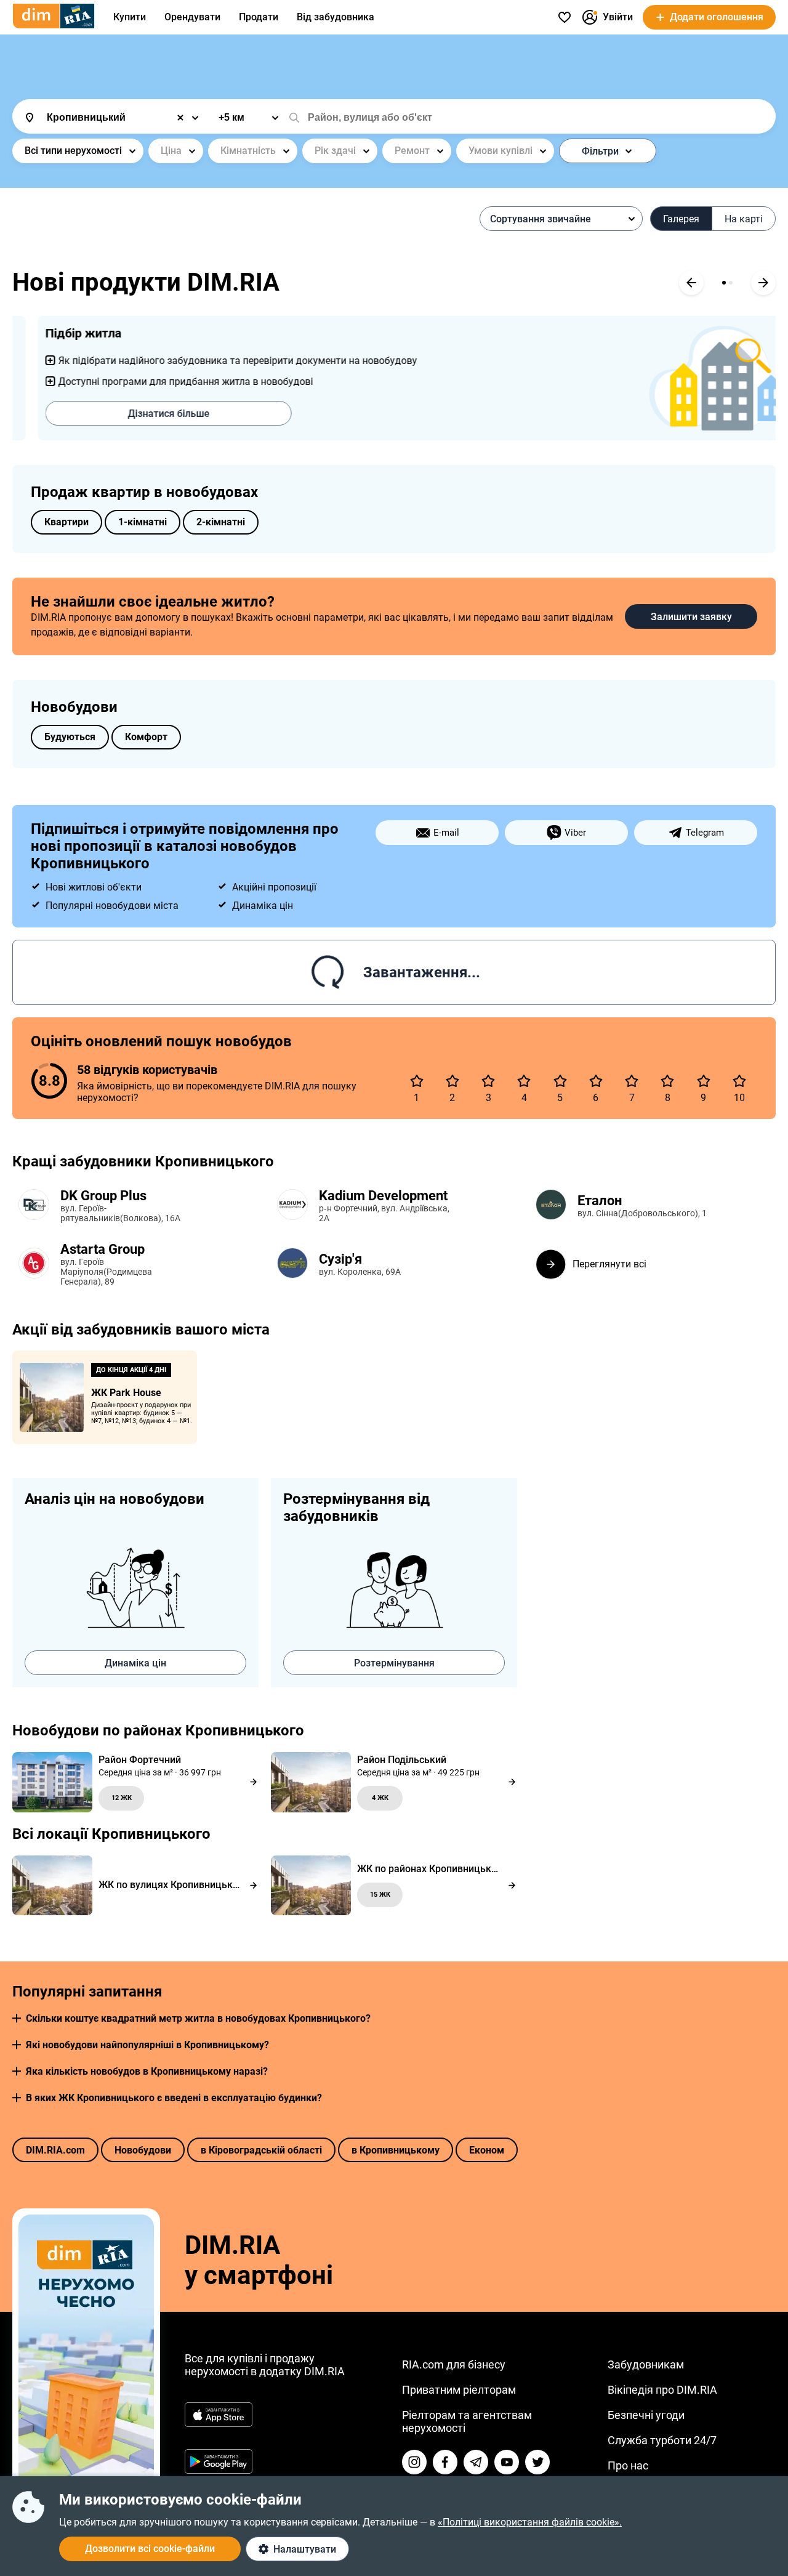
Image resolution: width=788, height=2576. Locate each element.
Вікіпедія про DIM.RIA (662, 2390)
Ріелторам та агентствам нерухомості (467, 2421)
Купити (130, 17)
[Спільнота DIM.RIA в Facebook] (445, 2462)
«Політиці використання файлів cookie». (530, 2522)
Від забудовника (336, 17)
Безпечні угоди (646, 2415)
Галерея (681, 219)
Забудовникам (646, 2364)
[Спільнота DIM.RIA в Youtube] (507, 2462)
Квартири (66, 522)
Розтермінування (394, 1663)
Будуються (70, 737)
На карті (744, 219)
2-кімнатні (221, 522)
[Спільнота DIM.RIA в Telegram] (476, 2462)
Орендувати (192, 17)
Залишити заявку (691, 617)
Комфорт (146, 737)
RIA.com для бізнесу (454, 2364)
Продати (259, 17)
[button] (17, 2018)
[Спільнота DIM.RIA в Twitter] (537, 2462)
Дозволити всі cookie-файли (150, 2549)
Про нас (628, 2465)
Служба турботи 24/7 (662, 2440)
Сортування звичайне (541, 219)
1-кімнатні (143, 522)
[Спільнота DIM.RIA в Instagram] (414, 2462)
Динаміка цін (135, 1663)
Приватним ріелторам (459, 2390)
